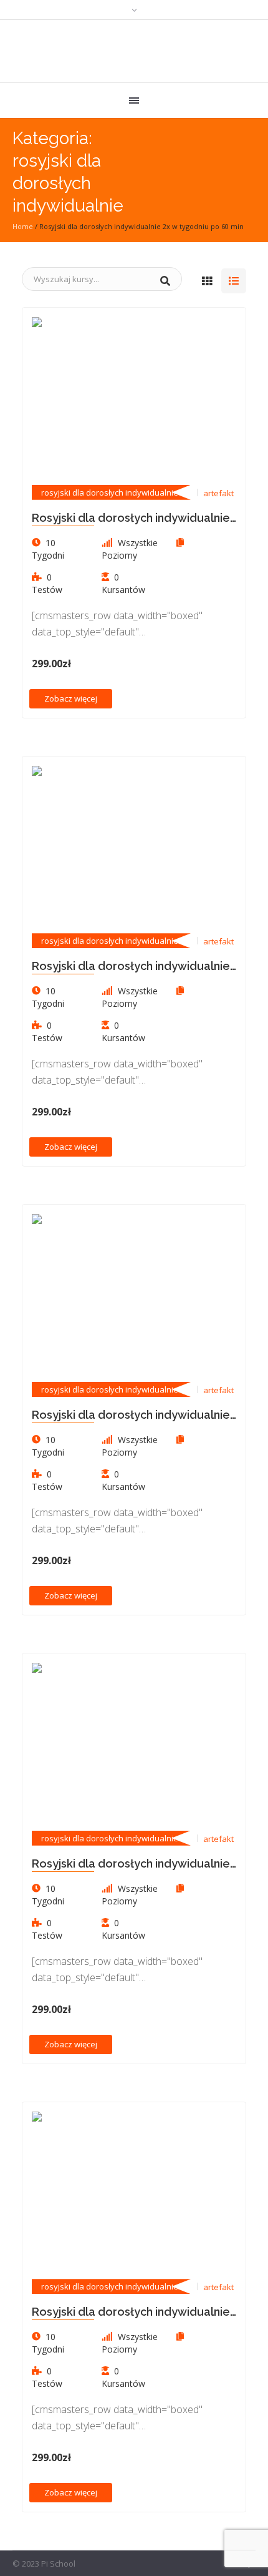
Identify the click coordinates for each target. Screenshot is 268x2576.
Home (23, 226)
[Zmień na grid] (207, 281)
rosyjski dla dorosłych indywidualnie (110, 492)
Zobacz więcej (71, 698)
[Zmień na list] (234, 281)
